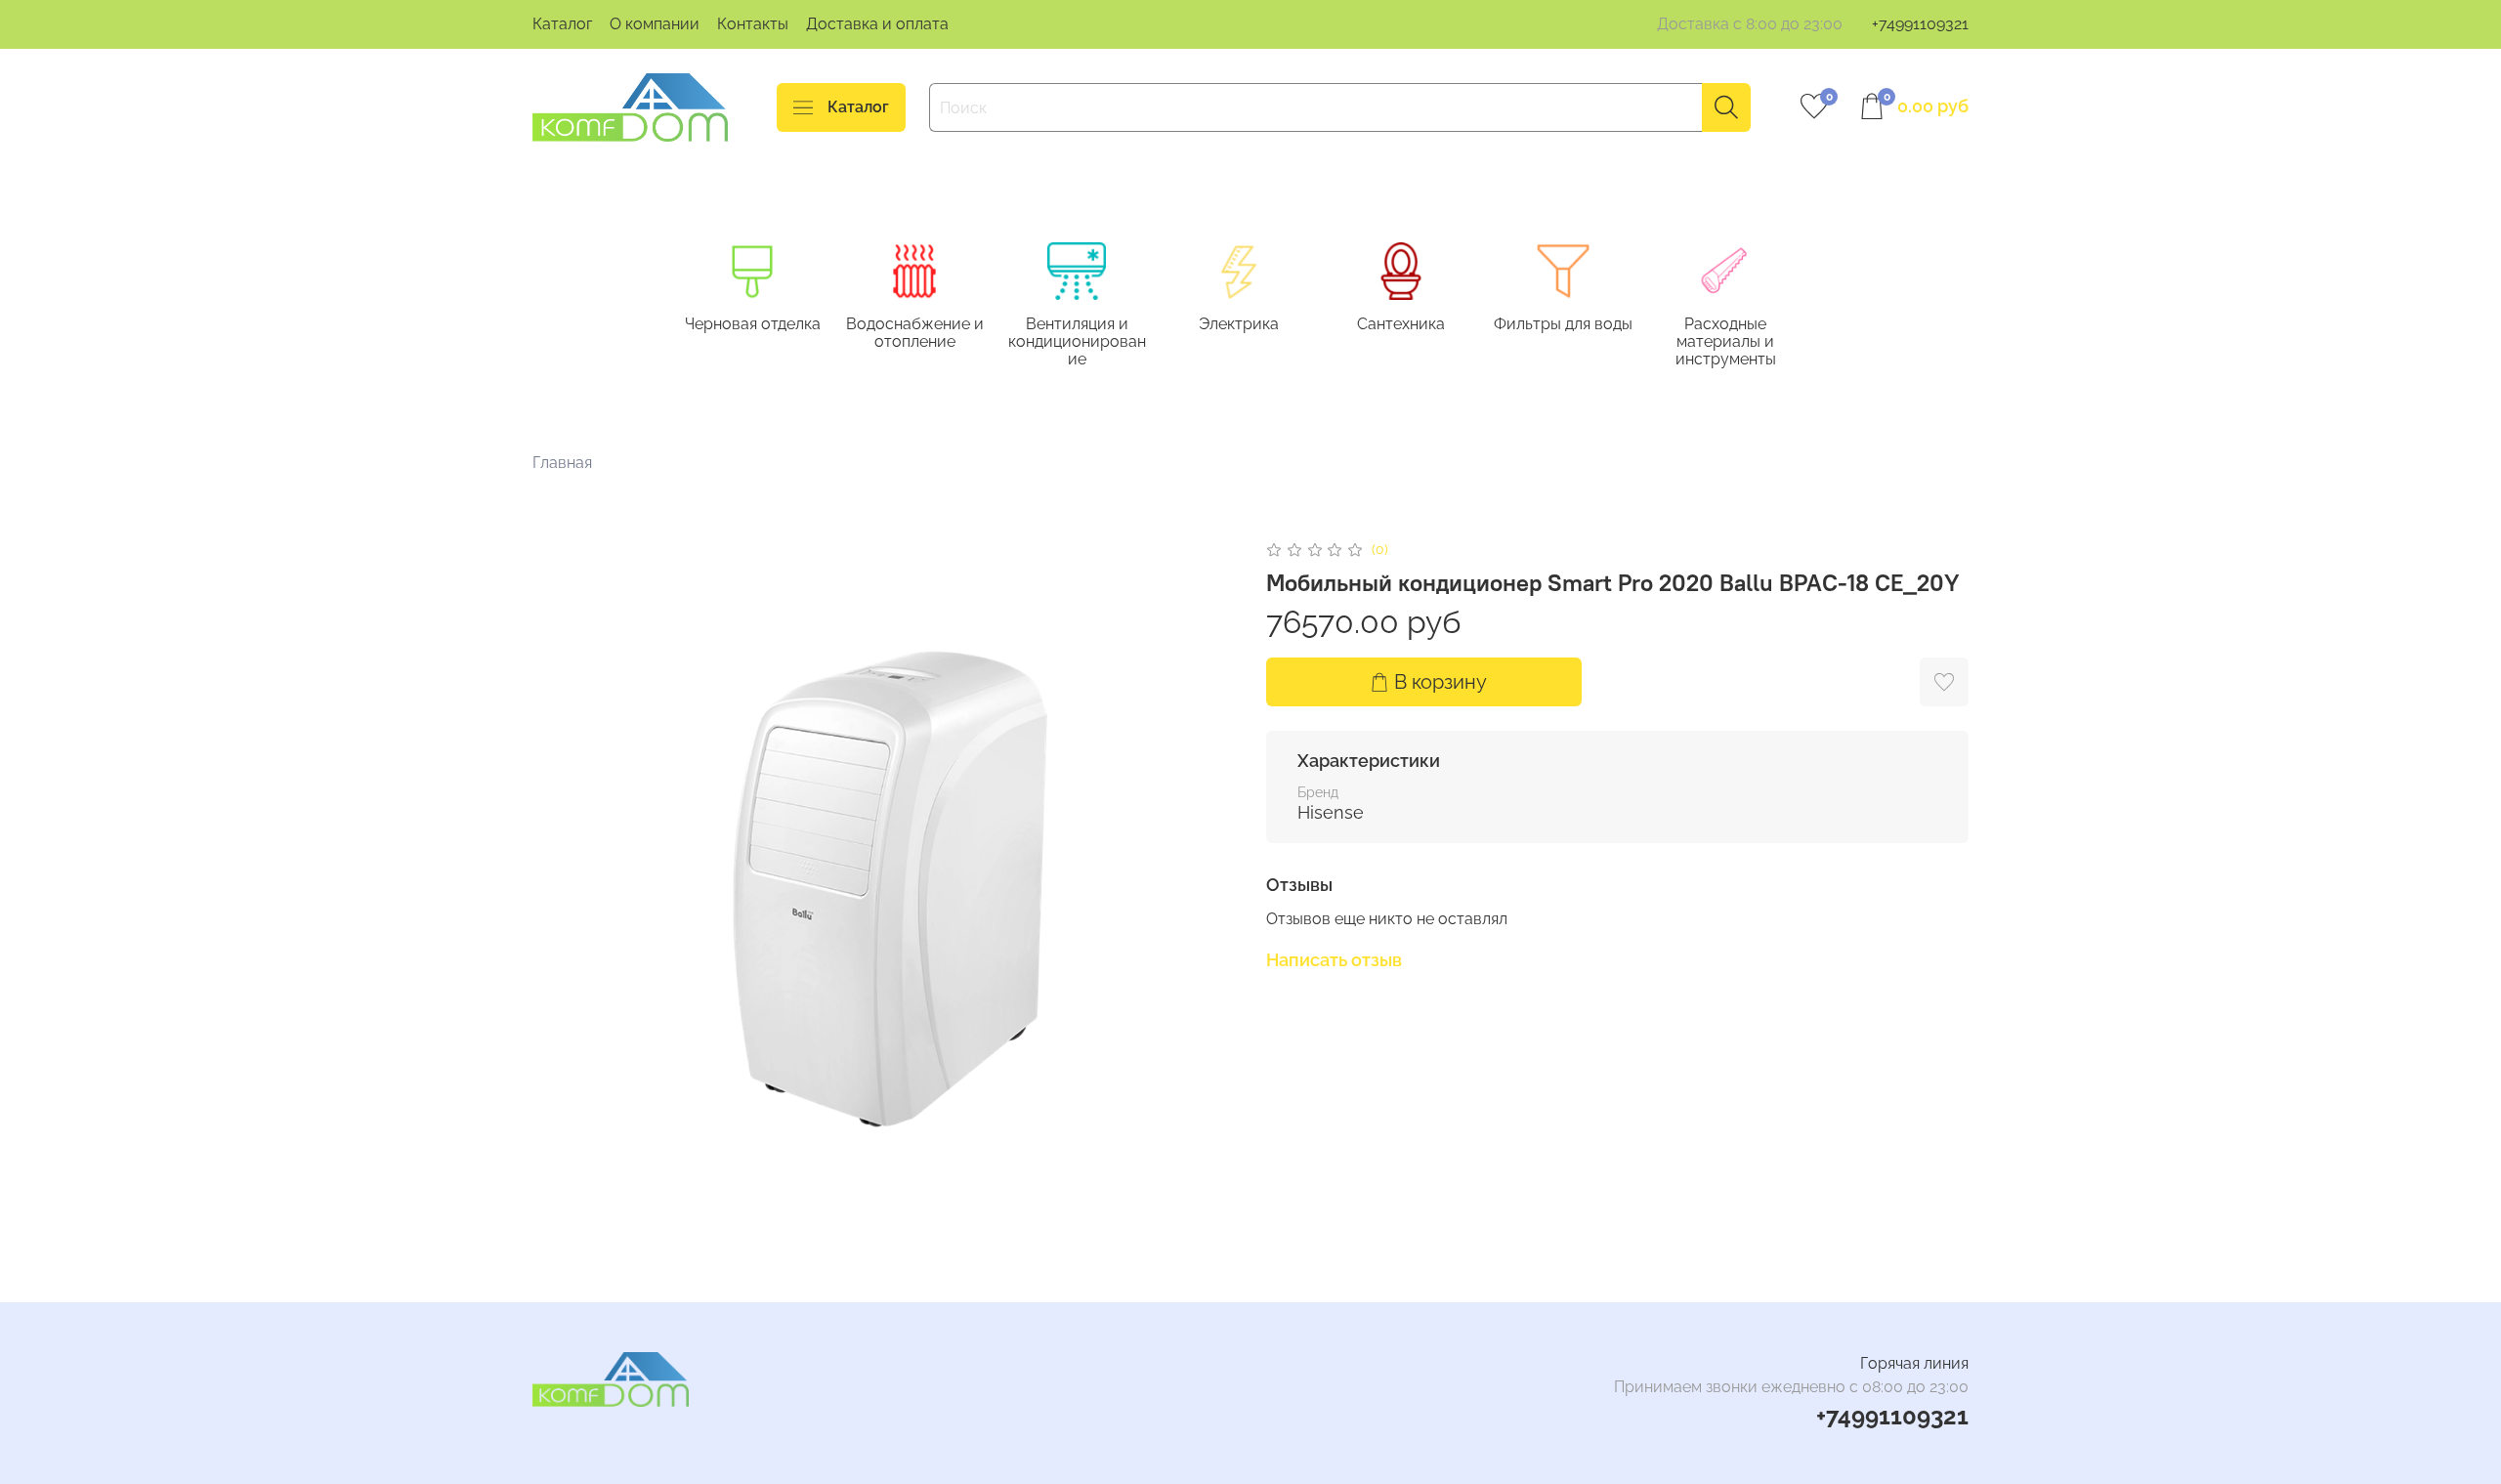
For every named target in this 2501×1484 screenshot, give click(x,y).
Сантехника (1401, 324)
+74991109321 (1920, 24)
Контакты (753, 24)
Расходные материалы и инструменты (1726, 341)
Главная (562, 463)
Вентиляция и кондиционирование (1077, 341)
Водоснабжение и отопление (915, 333)
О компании (655, 24)
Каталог (562, 24)
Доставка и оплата (877, 24)
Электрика (1239, 324)
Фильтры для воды (1563, 324)
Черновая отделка (753, 324)
